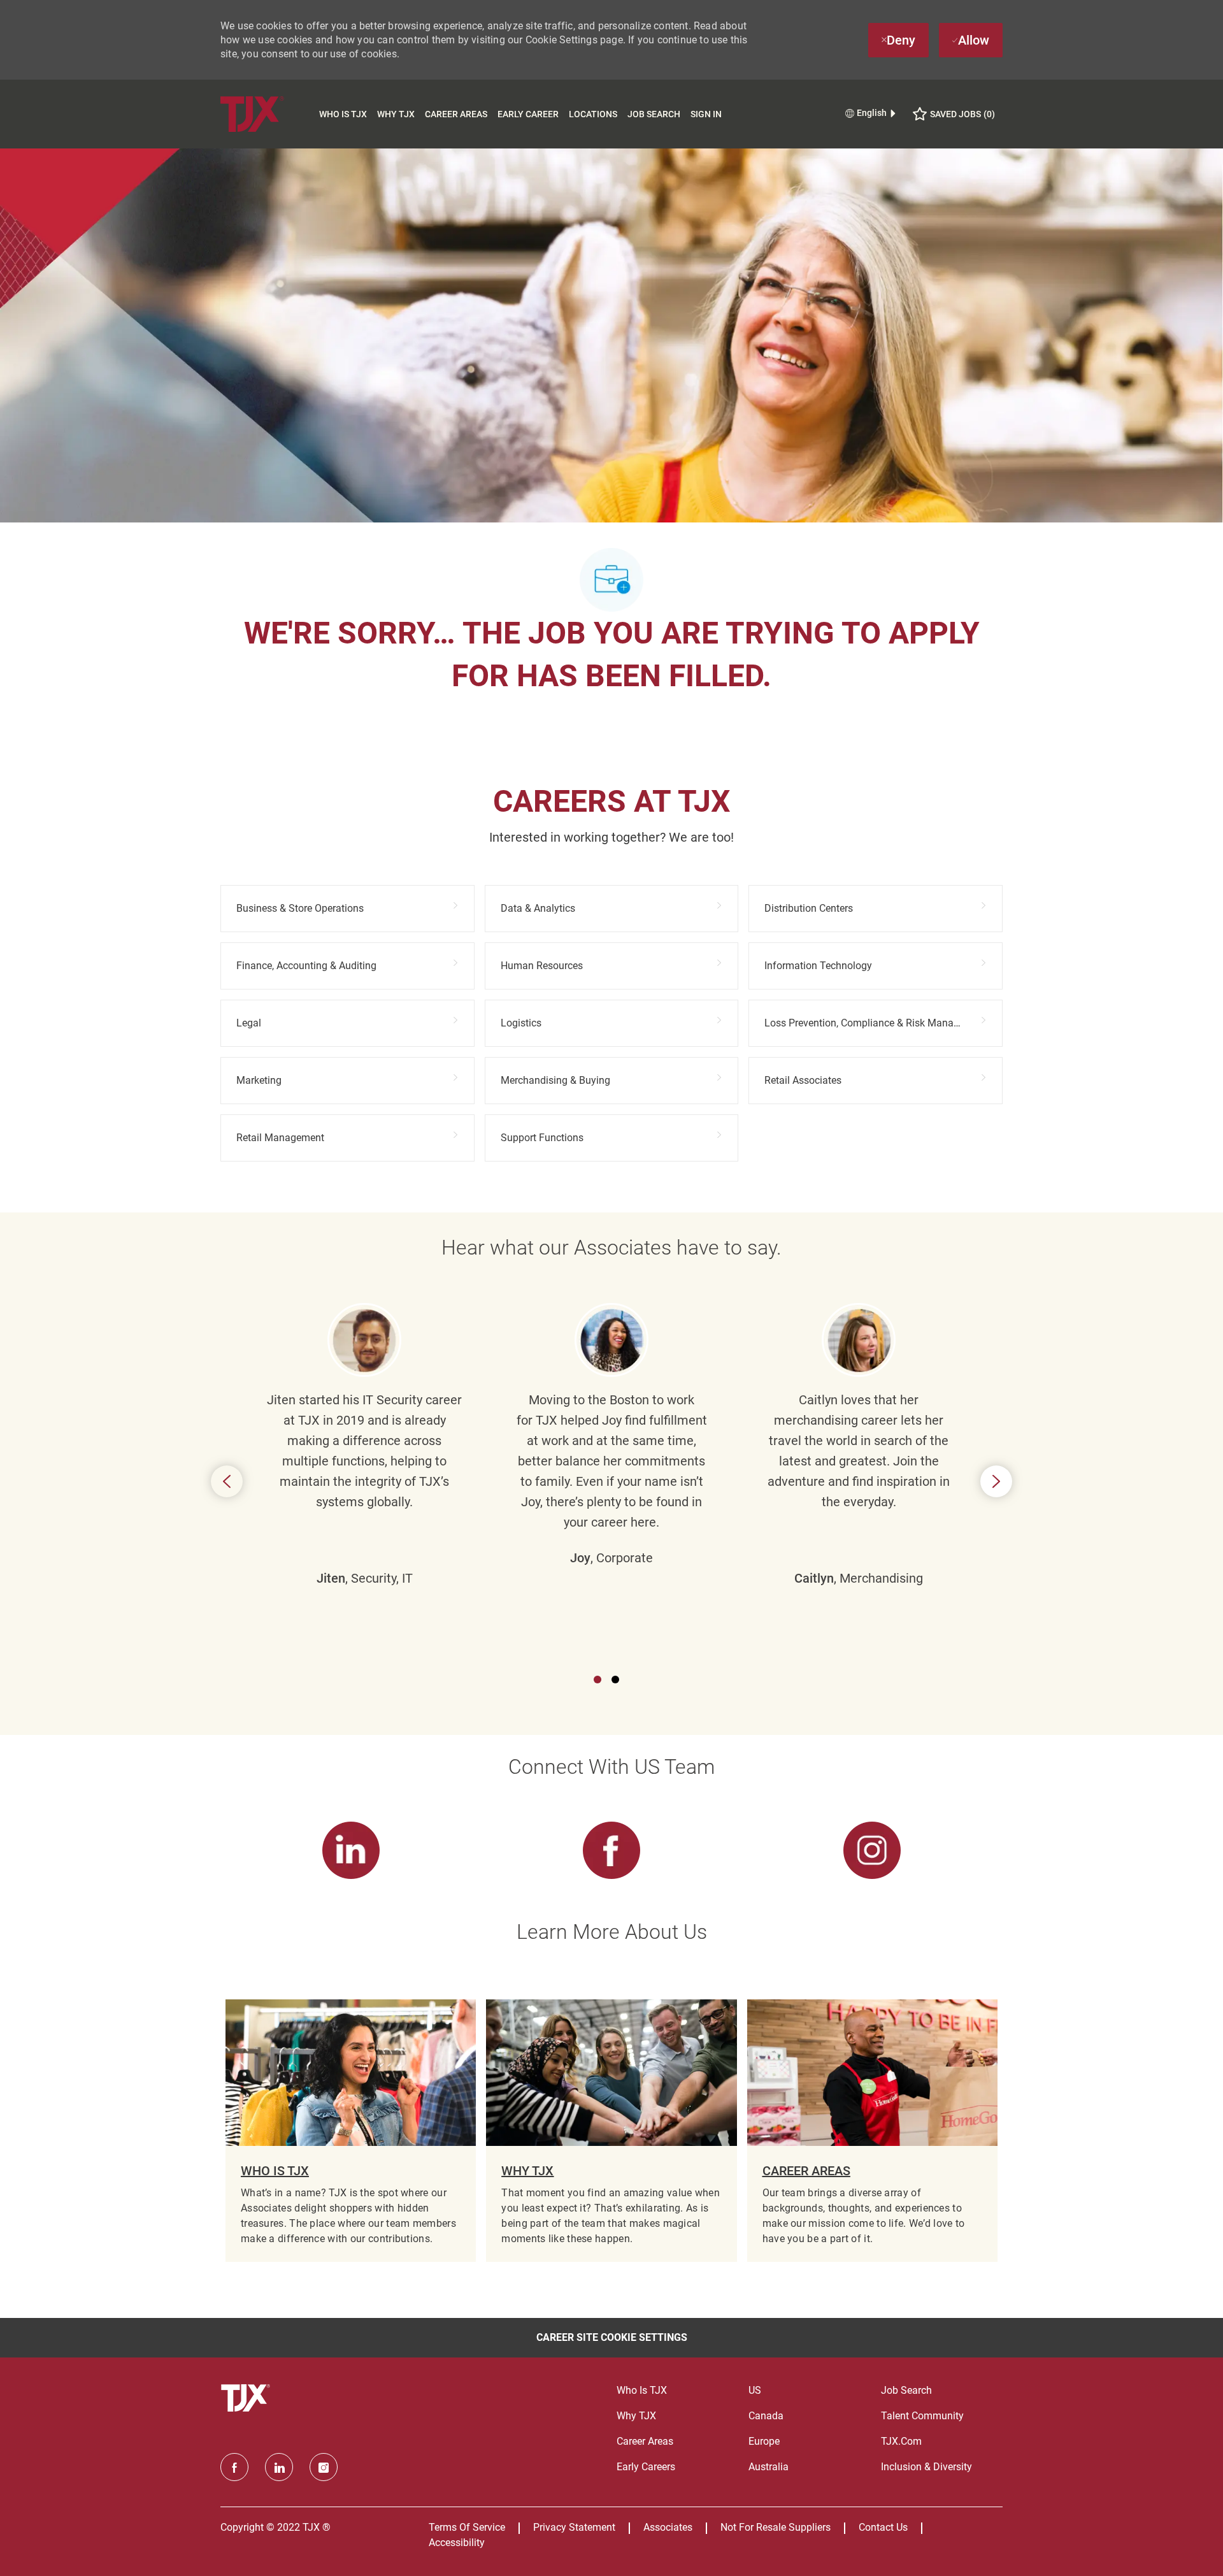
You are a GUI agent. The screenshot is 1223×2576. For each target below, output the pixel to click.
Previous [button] (227, 1481)
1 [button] (597, 1680)
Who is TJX (343, 114)
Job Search (654, 114)
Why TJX (396, 114)
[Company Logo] (267, 114)
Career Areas (456, 114)
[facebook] (234, 2467)
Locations (593, 114)
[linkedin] (279, 2467)
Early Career (528, 114)
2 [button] (615, 1680)
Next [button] (996, 1481)
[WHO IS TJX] (351, 2131)
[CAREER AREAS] (872, 2131)
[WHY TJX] (611, 2131)
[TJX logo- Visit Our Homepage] (247, 2398)
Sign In (706, 114)
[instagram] (324, 2467)
